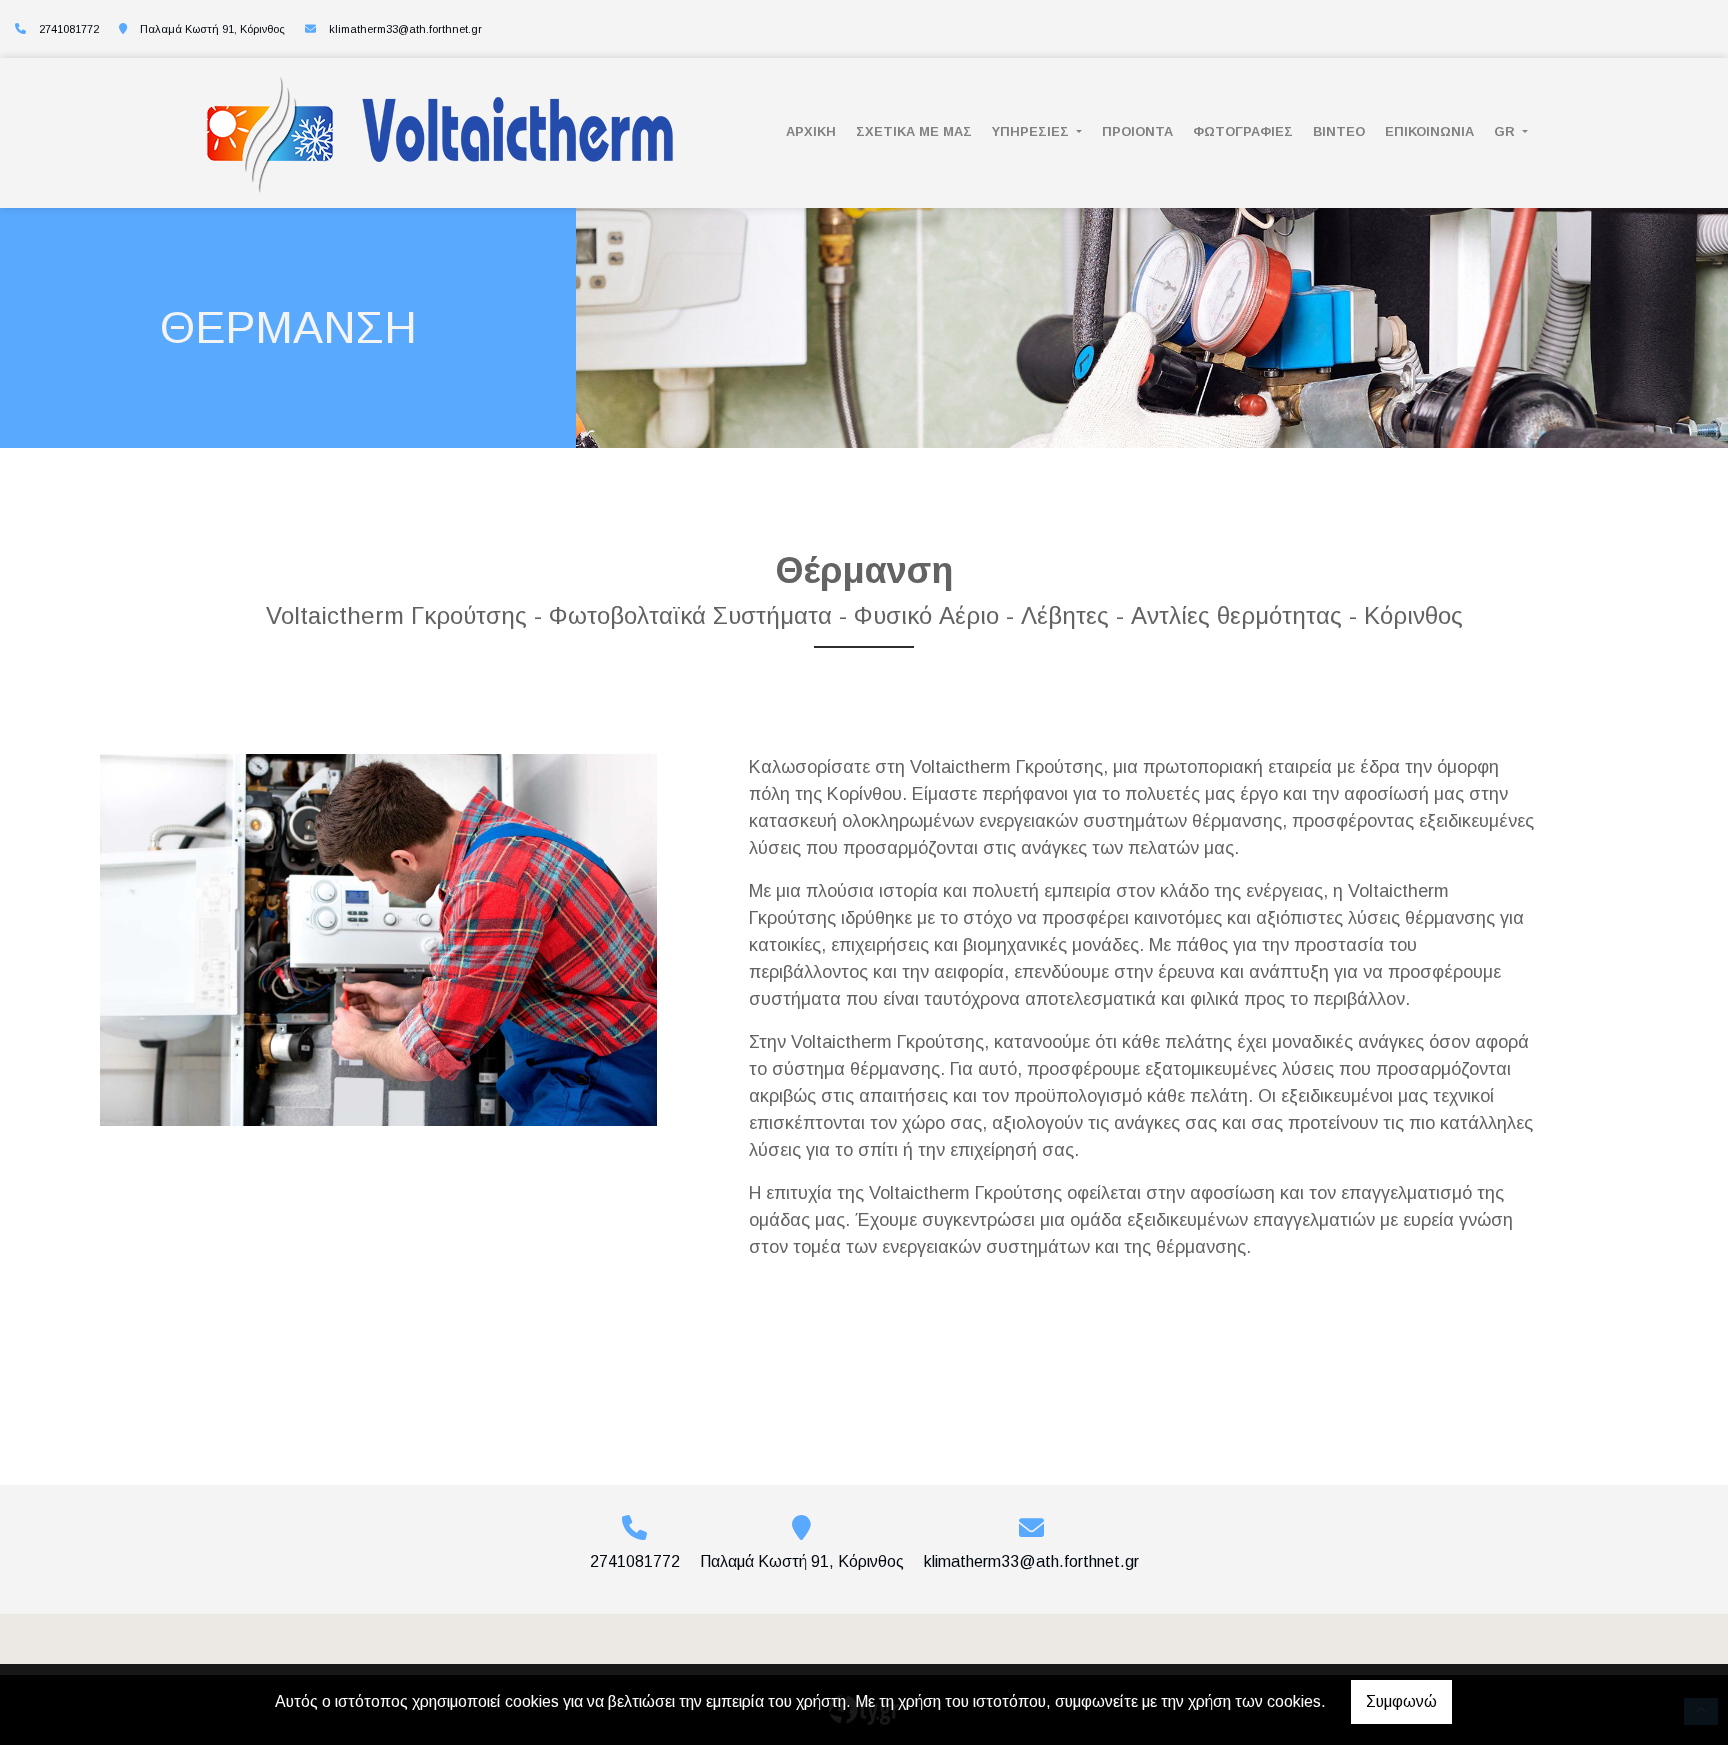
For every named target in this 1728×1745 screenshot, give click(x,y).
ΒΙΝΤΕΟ (1339, 131)
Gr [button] (1506, 131)
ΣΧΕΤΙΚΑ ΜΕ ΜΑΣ (914, 131)
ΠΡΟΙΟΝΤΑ (1137, 131)
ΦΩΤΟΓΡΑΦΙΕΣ (1243, 131)
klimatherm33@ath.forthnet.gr (405, 29)
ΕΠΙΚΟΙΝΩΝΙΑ (1429, 131)
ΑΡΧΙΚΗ (811, 131)
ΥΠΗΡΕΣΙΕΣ (1032, 131)
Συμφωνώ (1401, 1701)
